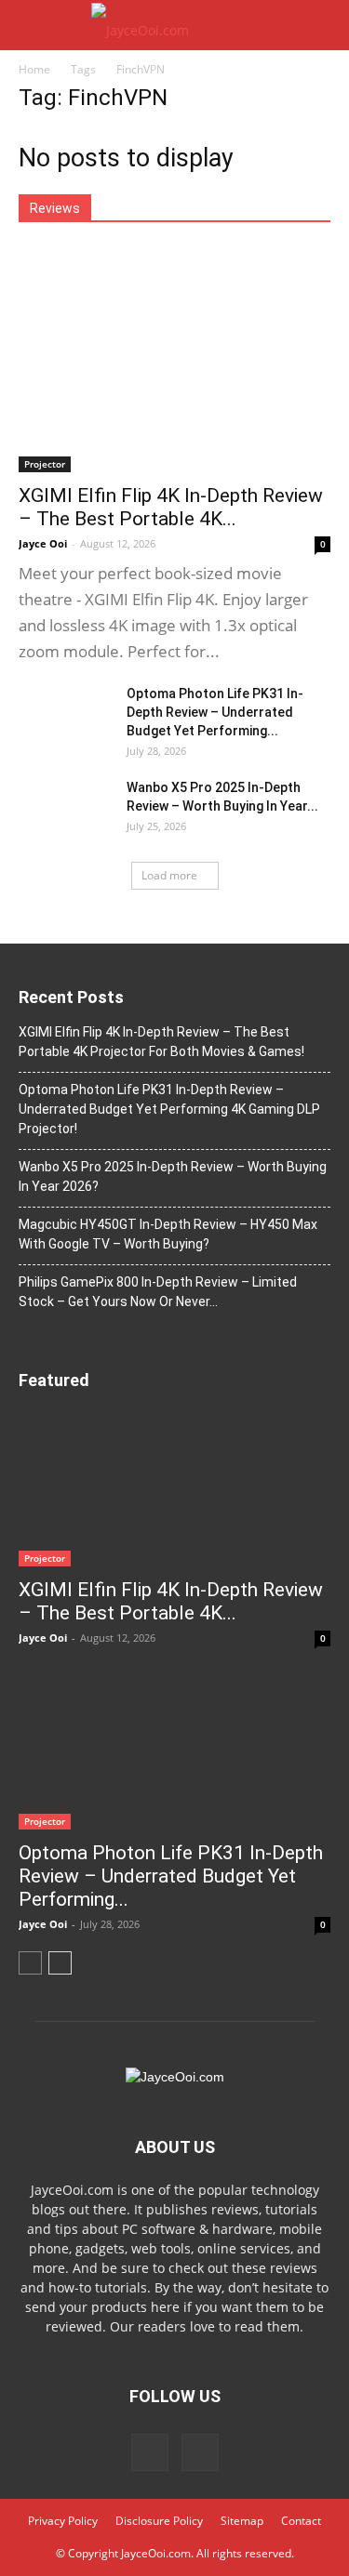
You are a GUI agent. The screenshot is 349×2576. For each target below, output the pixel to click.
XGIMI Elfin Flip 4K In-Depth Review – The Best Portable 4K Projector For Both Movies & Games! (161, 1042)
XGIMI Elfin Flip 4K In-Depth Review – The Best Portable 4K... (171, 507)
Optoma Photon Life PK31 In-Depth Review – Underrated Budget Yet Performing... (215, 712)
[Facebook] (150, 2452)
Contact (301, 2521)
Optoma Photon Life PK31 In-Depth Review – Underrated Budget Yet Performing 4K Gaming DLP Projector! (169, 1109)
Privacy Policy (63, 2521)
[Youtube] (200, 2452)
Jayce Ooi (43, 543)
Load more (169, 875)
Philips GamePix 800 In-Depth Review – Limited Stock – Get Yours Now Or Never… (158, 1292)
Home (34, 69)
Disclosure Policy (159, 2521)
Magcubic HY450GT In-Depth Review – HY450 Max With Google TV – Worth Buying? (168, 1234)
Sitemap (242, 2521)
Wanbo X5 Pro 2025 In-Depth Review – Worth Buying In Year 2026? (173, 1176)
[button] (323, 25)
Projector (45, 464)
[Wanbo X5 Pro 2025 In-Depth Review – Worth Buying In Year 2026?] (65, 811)
